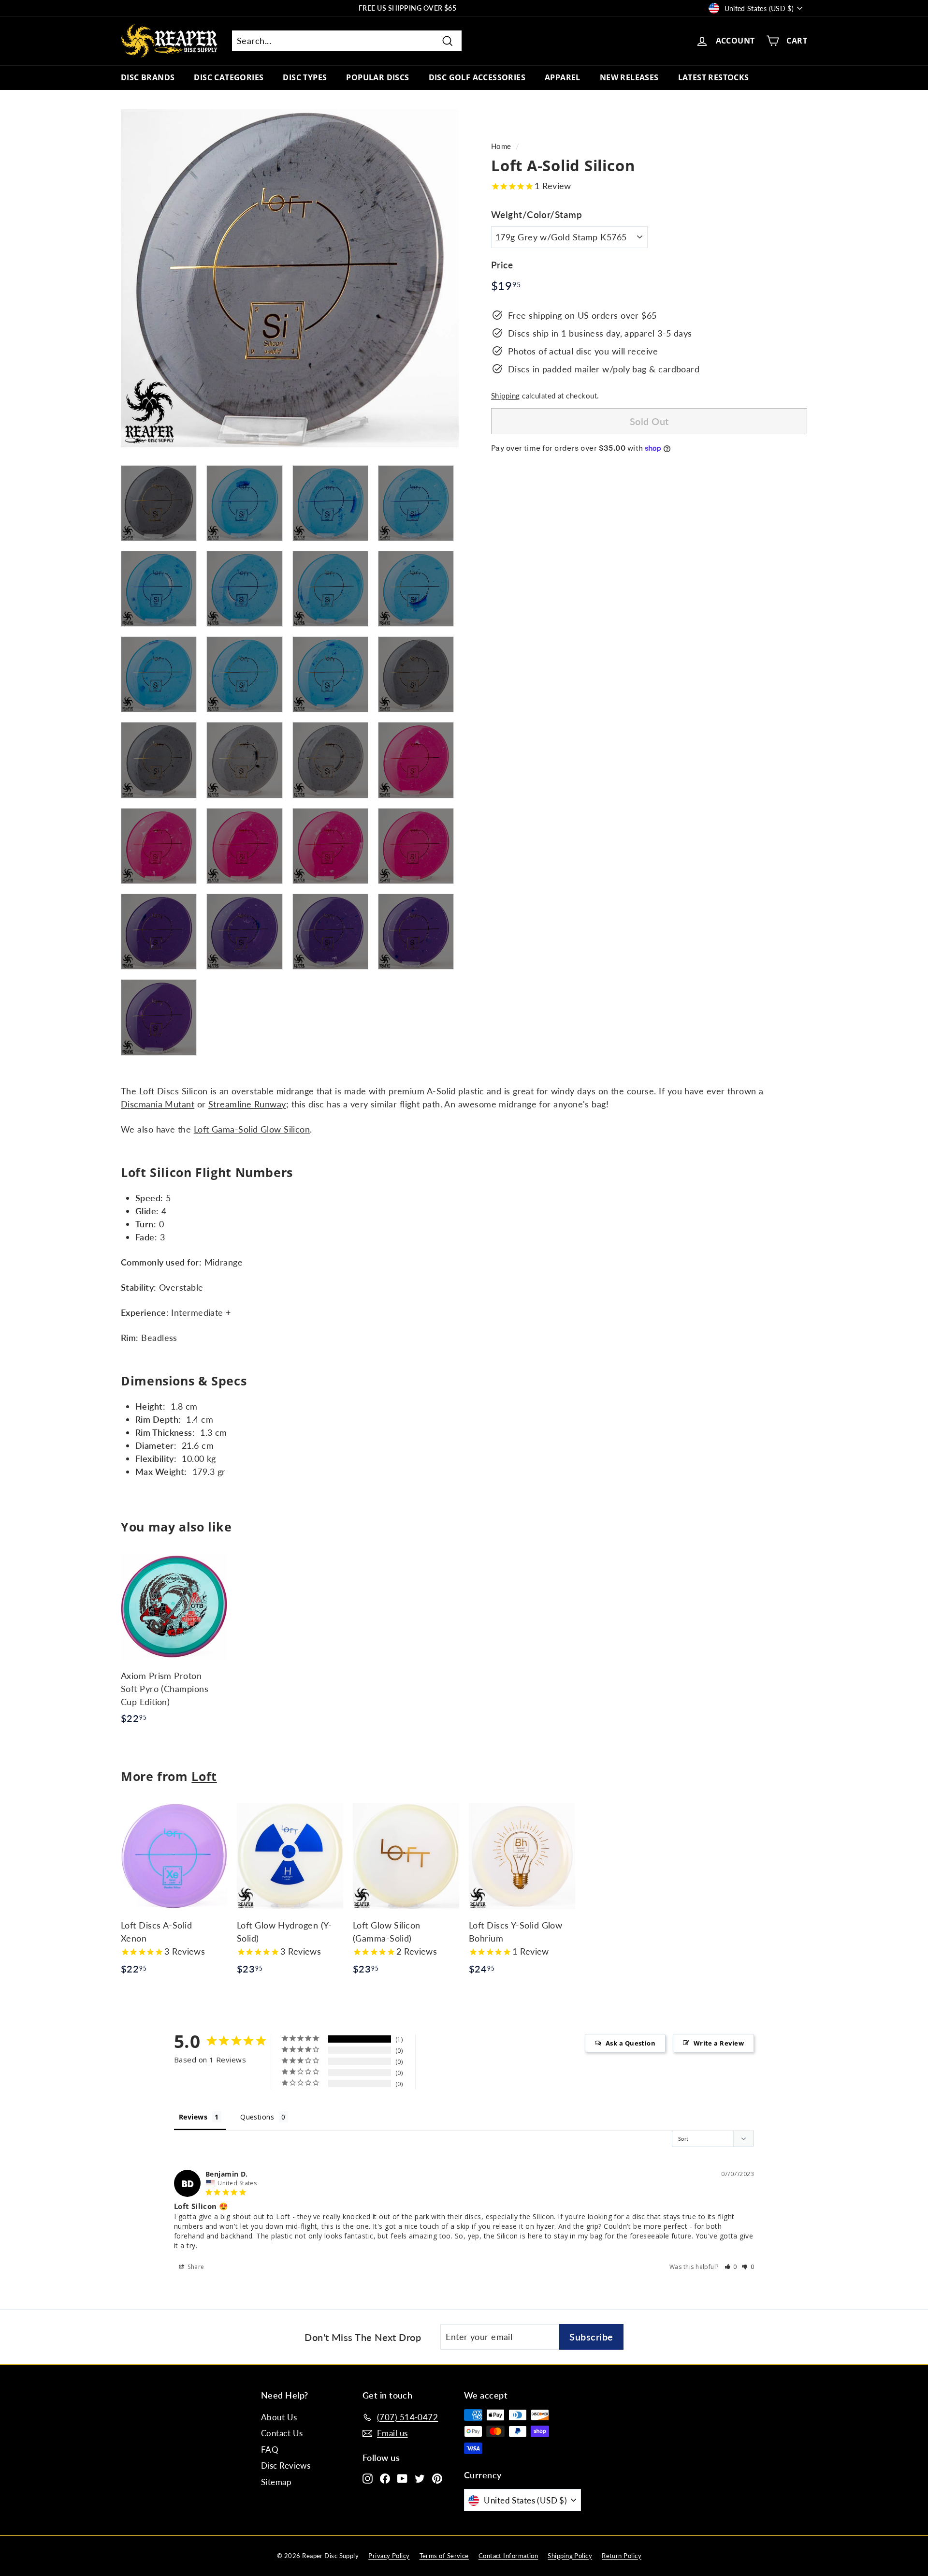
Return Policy (622, 2556)
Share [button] (195, 2267)
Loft (204, 1776)
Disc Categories (229, 77)
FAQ (270, 2450)
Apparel (563, 77)
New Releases (629, 77)
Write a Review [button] (719, 2043)
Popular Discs (377, 77)
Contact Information (508, 2556)
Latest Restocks (714, 77)
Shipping (506, 395)
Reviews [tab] (193, 2117)
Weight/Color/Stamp (536, 214)
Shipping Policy (570, 2556)
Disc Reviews (286, 2466)
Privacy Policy (389, 2556)
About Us (279, 2417)
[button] (731, 2267)
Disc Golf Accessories (477, 77)
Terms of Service (444, 2556)
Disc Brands (148, 77)
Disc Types (305, 77)
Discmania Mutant (158, 1104)
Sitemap (276, 2482)
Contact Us (282, 2433)
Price (502, 265)
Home (501, 146)
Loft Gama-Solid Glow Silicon (252, 1129)
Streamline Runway (247, 1104)
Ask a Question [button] (631, 2043)
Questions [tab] (257, 2117)
